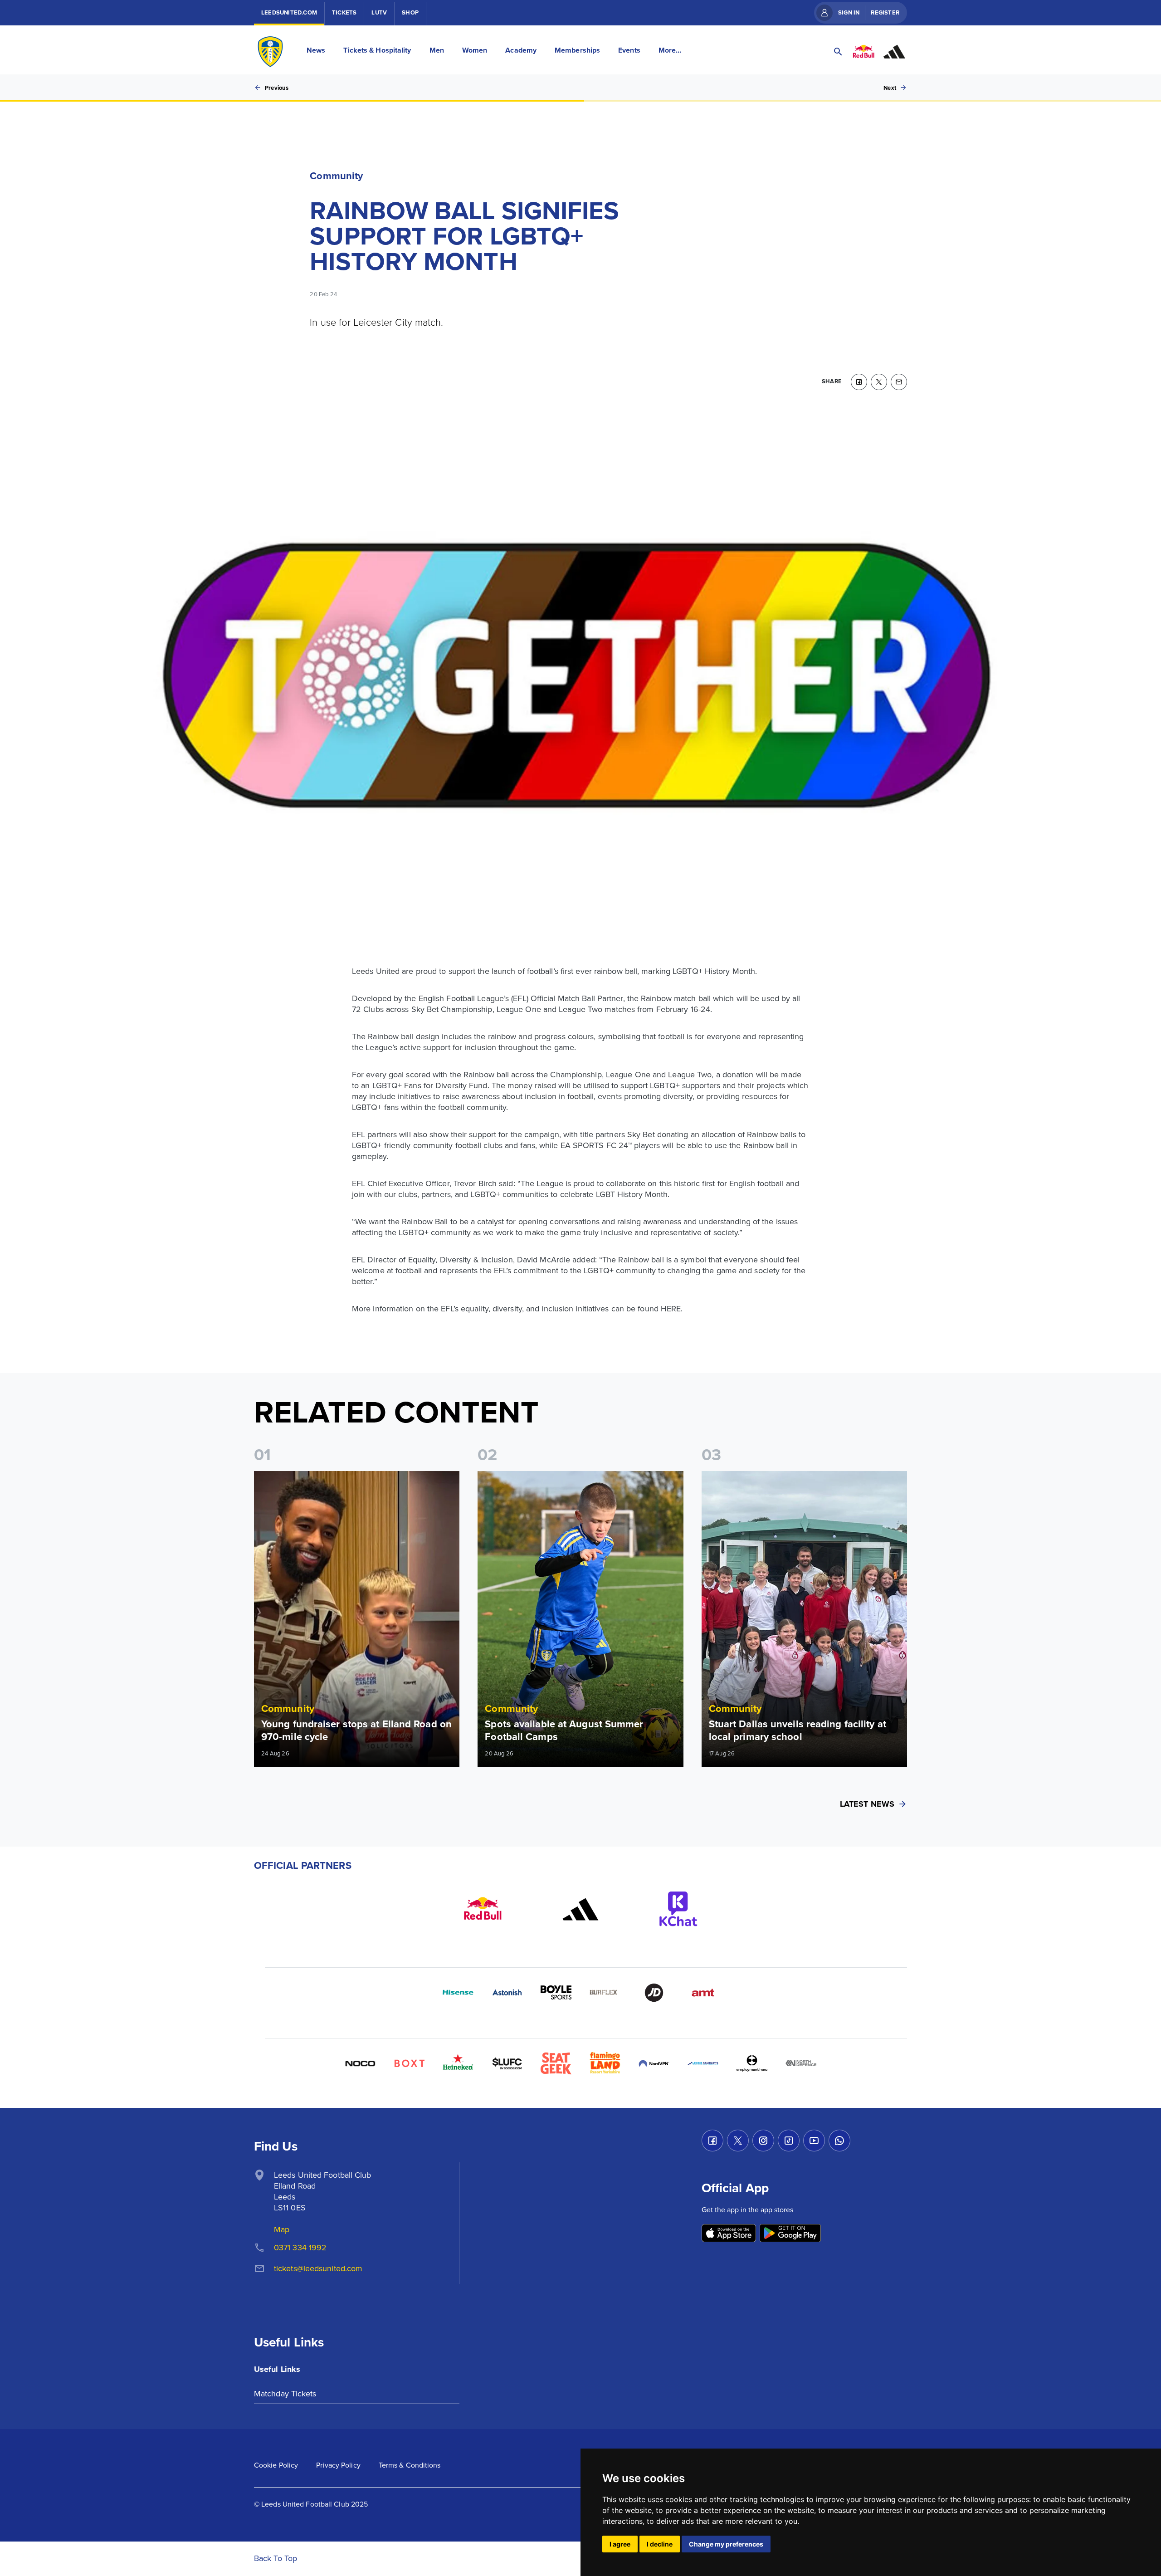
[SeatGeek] (556, 2063)
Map (282, 2229)
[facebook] (859, 382)
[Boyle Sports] (556, 1993)
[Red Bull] (483, 1909)
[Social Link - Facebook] (712, 2141)
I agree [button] (620, 2544)
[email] (899, 382)
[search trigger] (838, 52)
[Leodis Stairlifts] (703, 2063)
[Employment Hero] (752, 2063)
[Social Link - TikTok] (789, 2141)
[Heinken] (458, 2063)
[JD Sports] (654, 1993)
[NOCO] (360, 2063)
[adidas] (580, 1909)
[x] (879, 382)
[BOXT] (409, 2063)
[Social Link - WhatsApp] (839, 2141)
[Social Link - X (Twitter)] (738, 2141)
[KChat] (678, 1909)
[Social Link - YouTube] (814, 2141)
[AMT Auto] (703, 1993)
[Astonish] (507, 1993)
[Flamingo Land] (605, 2063)
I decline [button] (660, 2544)
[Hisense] (458, 1993)
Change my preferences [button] (726, 2544)
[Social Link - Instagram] (763, 2141)
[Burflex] (605, 1993)
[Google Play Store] (790, 2234)
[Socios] (507, 2063)
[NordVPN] (654, 2063)
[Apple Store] (729, 2234)
